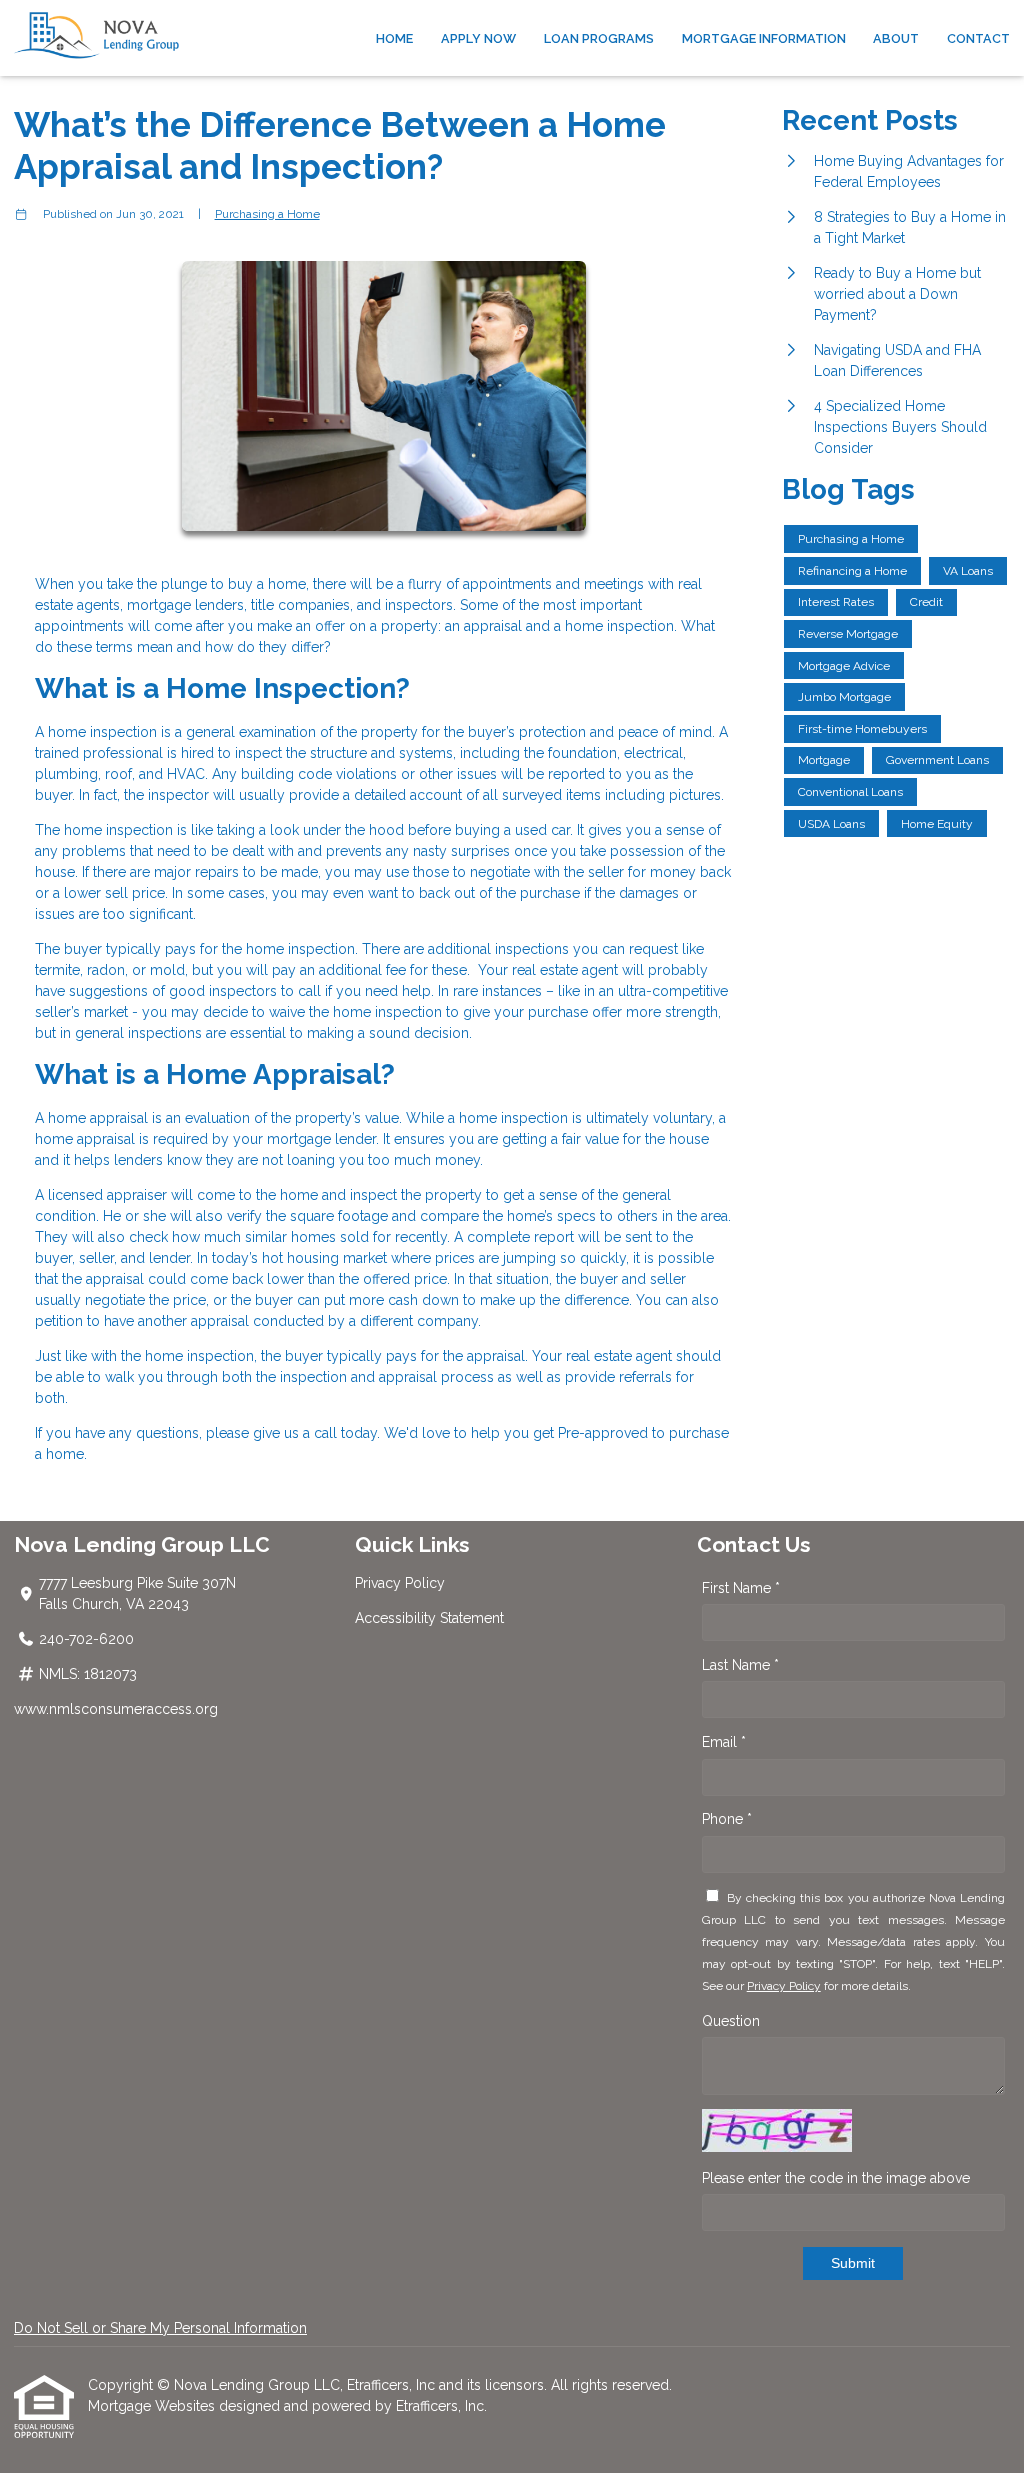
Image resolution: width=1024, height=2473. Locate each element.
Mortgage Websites (153, 2406)
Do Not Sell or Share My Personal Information (160, 2328)
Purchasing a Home (267, 214)
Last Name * (740, 1665)
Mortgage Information (764, 38)
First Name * (741, 1588)
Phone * (727, 1819)
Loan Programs (599, 38)
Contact (978, 38)
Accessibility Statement (429, 1618)
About (896, 38)
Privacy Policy (400, 1583)
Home (394, 38)
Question (731, 2021)
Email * (724, 1742)
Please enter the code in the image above (836, 2178)
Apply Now (478, 38)
